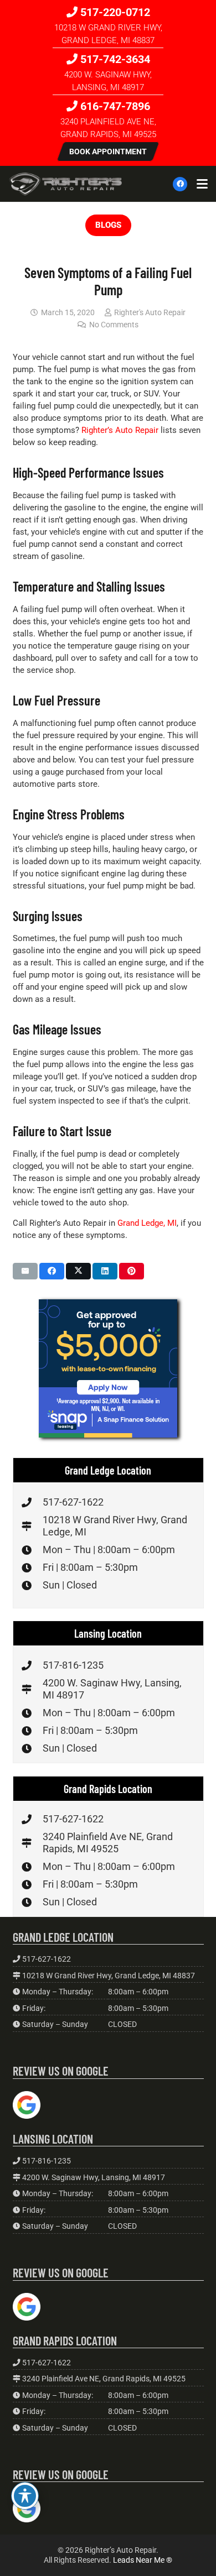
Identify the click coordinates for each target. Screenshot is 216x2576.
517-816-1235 (73, 1665)
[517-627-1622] (32, 1502)
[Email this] (25, 1271)
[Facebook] (180, 184)
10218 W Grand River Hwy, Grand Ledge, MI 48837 (109, 1976)
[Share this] (52, 1271)
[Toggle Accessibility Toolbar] (25, 2496)
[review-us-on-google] (27, 2105)
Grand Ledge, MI (147, 1223)
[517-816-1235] (32, 1665)
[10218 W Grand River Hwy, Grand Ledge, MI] (32, 1526)
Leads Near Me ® (143, 2560)
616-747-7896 (114, 106)
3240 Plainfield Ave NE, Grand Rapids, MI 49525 (108, 1843)
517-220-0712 (114, 12)
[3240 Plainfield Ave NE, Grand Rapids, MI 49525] (32, 1843)
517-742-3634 (114, 59)
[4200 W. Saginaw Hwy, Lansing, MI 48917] (32, 1689)
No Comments (114, 325)
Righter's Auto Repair (150, 312)
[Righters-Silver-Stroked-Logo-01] (66, 184)
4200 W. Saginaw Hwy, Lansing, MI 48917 (94, 2177)
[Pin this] (132, 1271)
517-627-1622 (73, 1502)
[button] (202, 184)
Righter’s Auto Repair (120, 430)
